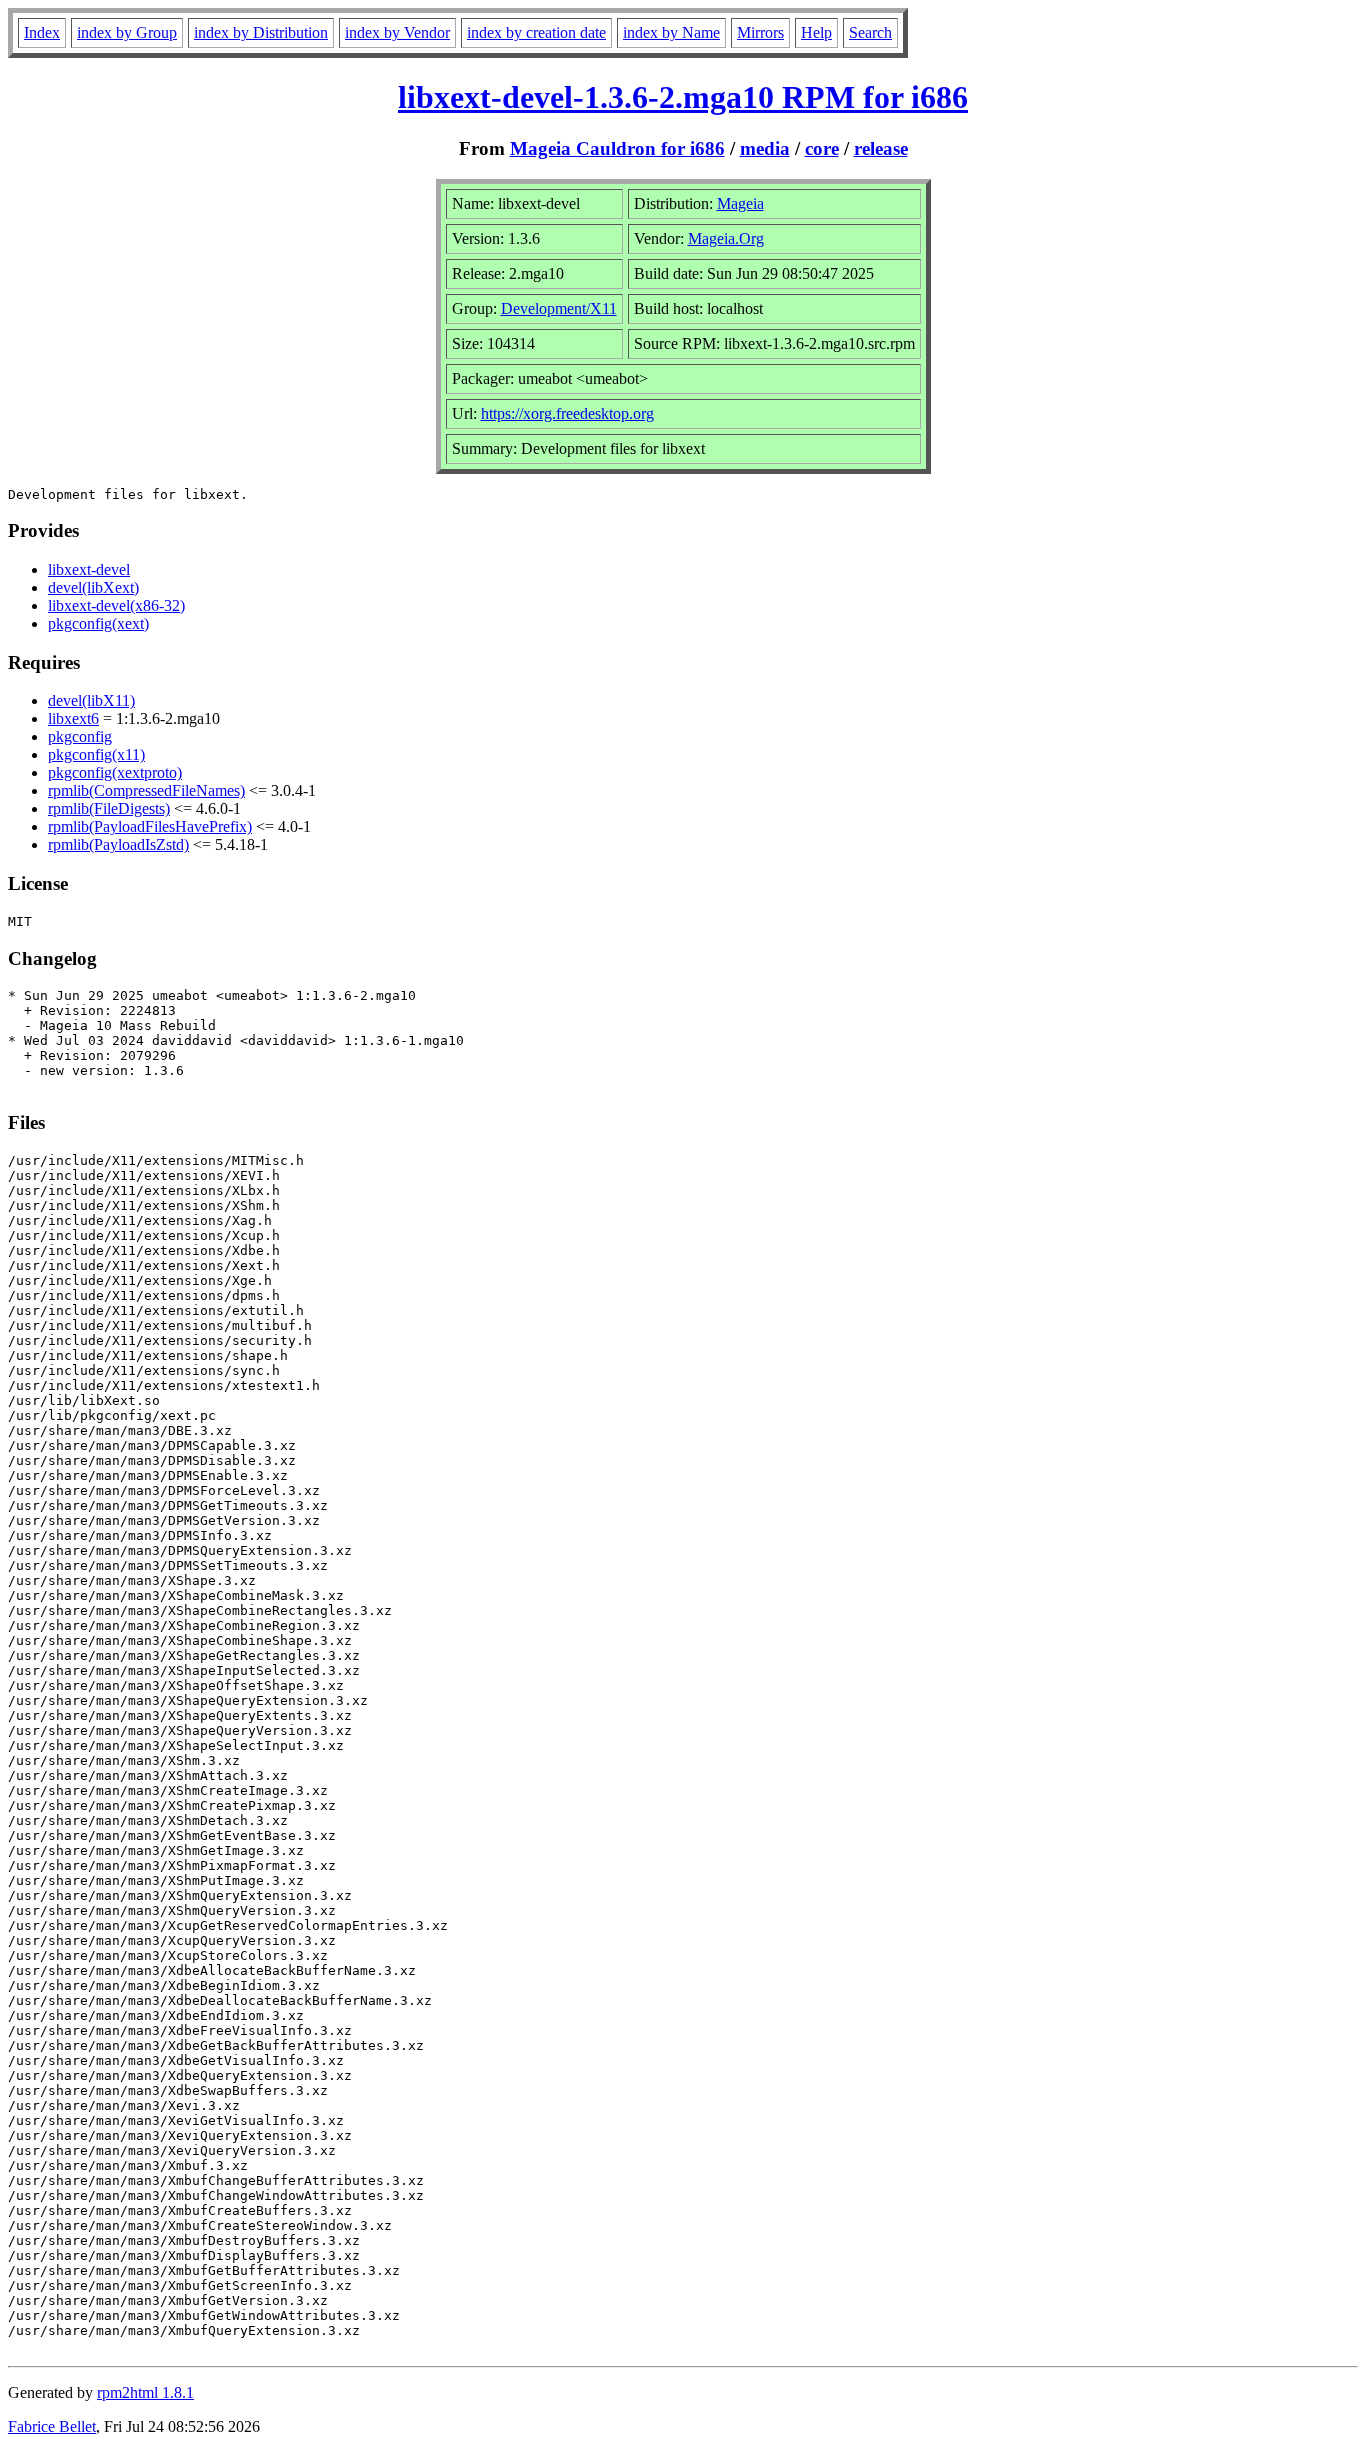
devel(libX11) (91, 700)
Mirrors (760, 32)
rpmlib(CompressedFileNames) (146, 790)
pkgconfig (80, 736)
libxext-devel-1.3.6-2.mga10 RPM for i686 (683, 97)
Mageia (740, 203)
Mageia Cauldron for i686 (617, 148)
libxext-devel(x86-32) (116, 605)
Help (816, 32)
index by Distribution (261, 32)
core (822, 148)
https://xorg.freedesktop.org (567, 413)
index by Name (671, 32)
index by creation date (536, 32)
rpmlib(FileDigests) (109, 808)
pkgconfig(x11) (96, 754)
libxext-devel (89, 569)
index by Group (127, 32)
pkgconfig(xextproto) (115, 772)
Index (42, 32)
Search (870, 32)
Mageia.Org (726, 238)
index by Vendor (397, 32)
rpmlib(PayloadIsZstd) (118, 844)
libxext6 (73, 718)
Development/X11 (559, 308)
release (881, 148)
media (765, 148)
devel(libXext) (93, 587)
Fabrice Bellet (52, 2426)
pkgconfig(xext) (98, 623)
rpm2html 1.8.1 (145, 2392)
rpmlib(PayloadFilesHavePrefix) (150, 826)
